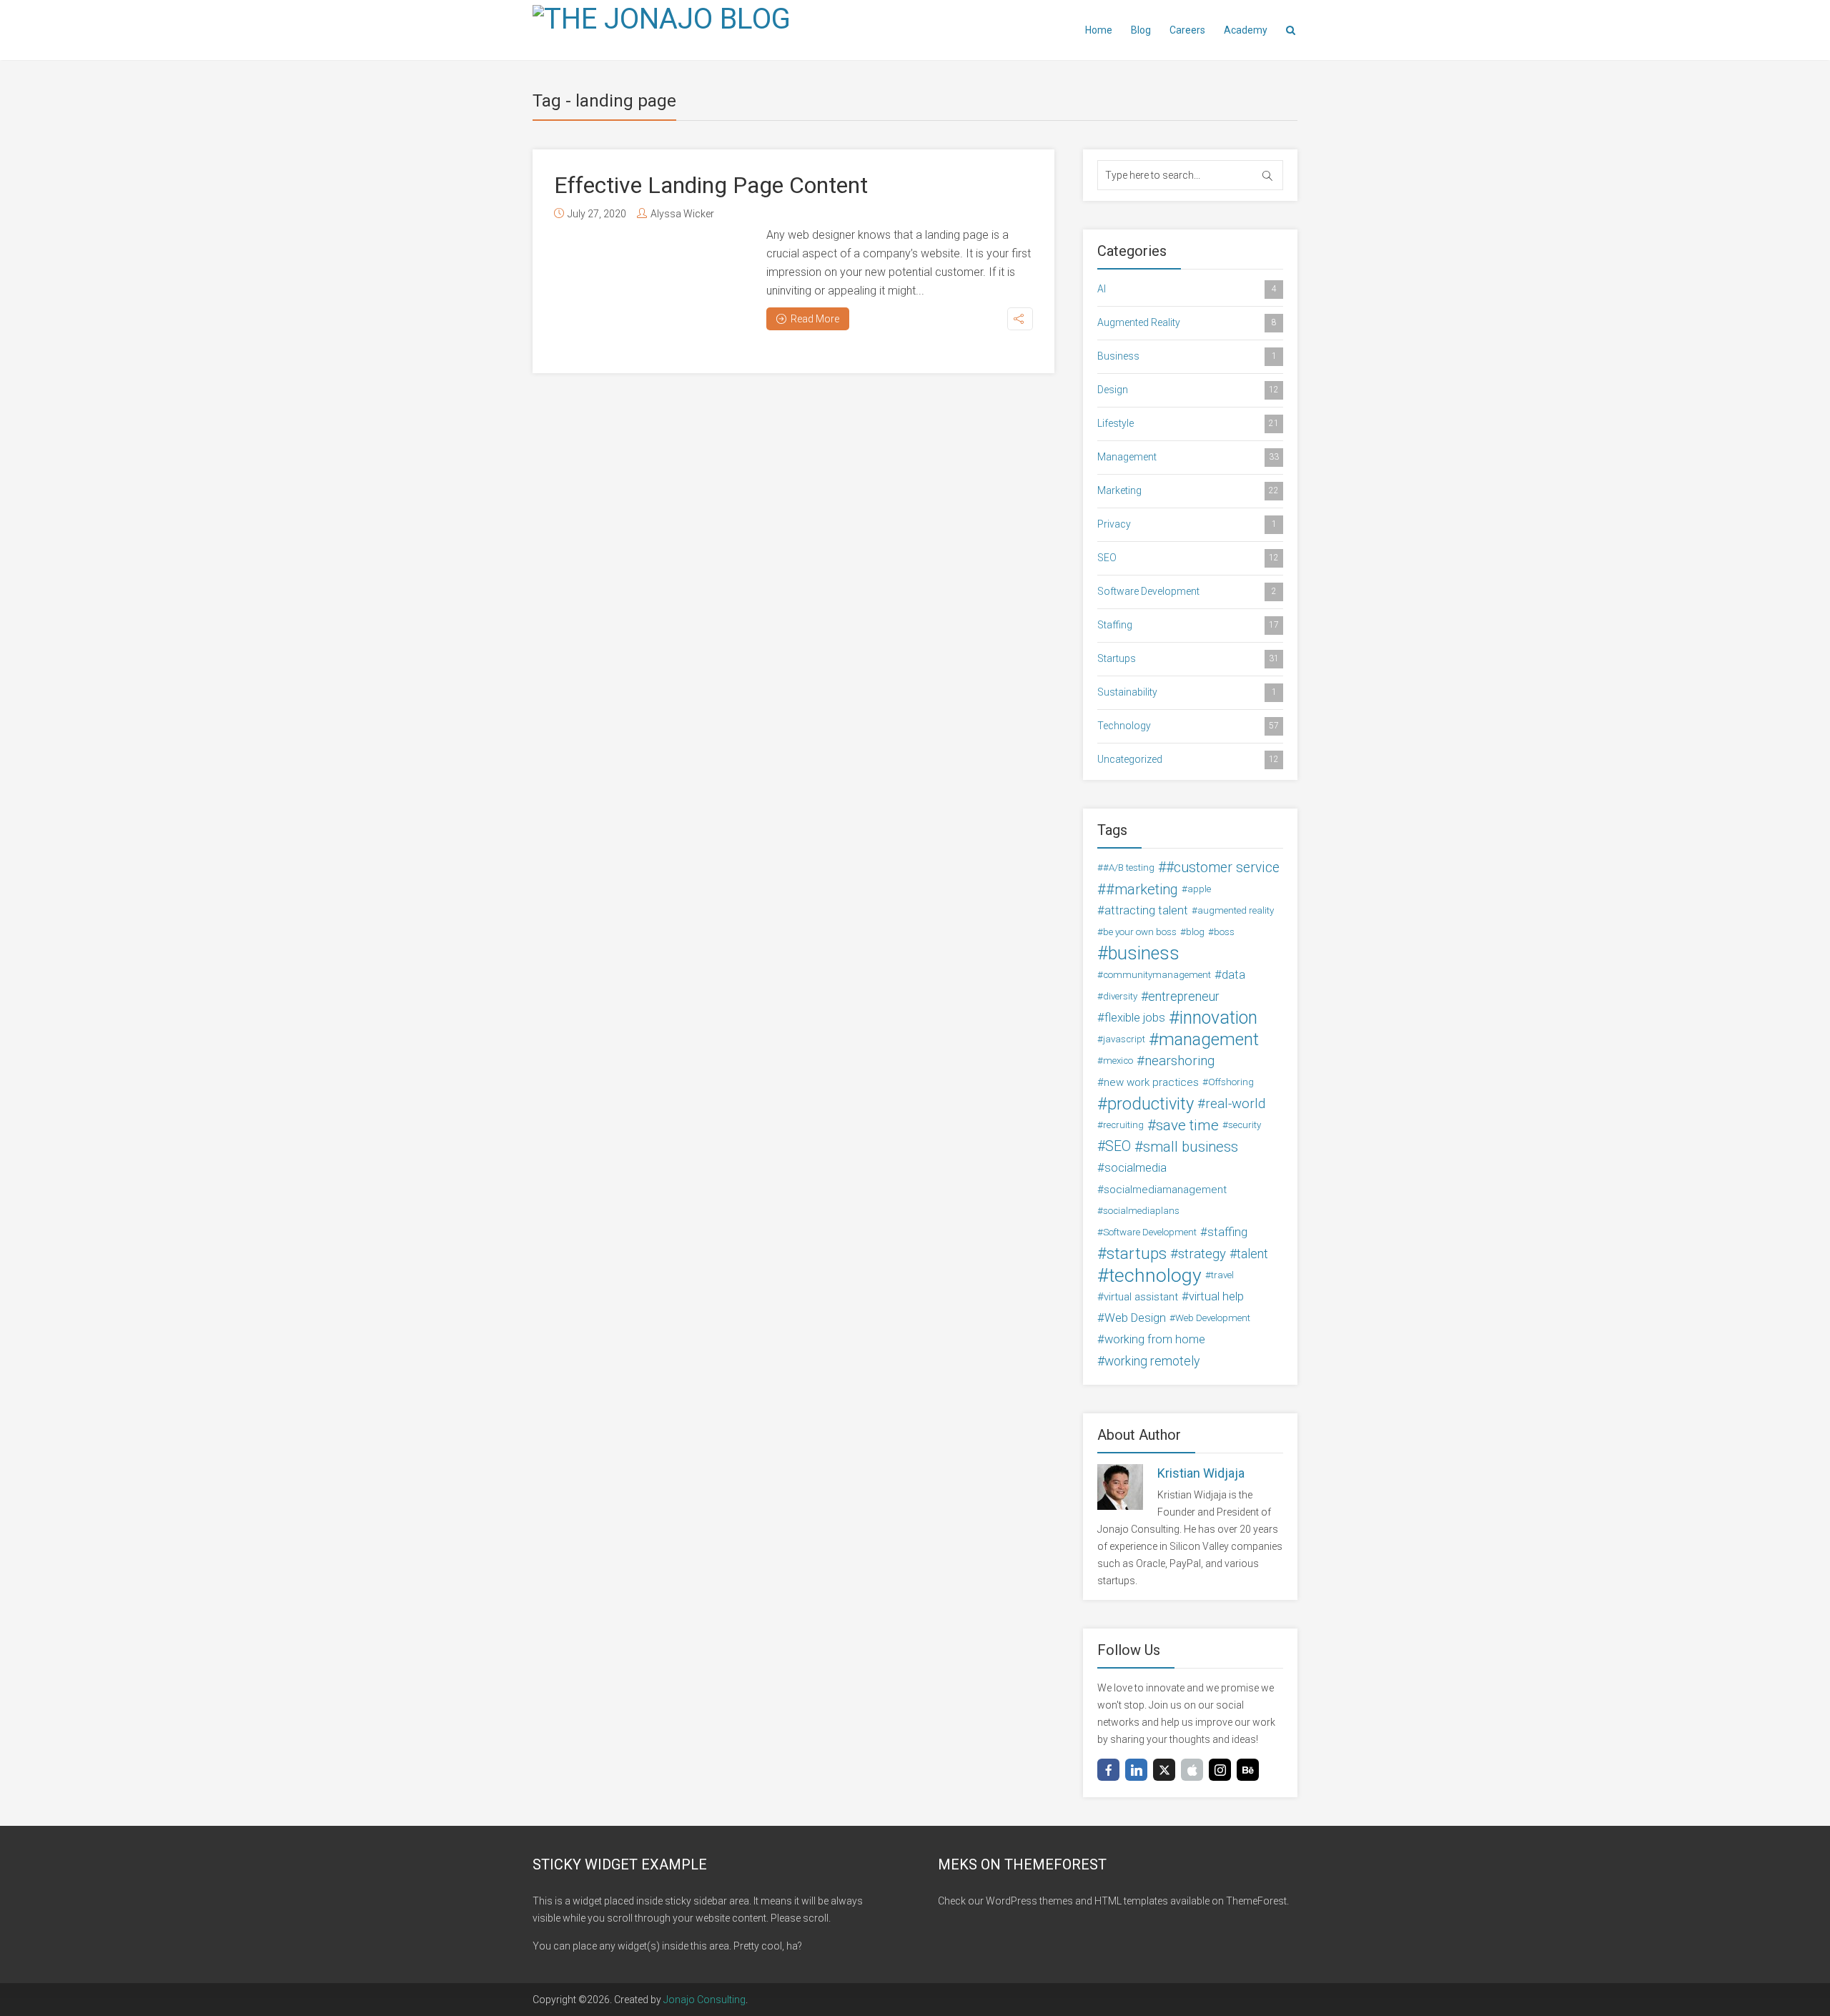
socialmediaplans (1141, 1211)
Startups (1188, 658)
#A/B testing (1129, 868)
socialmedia (1136, 1168)
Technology (1188, 726)
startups (1137, 1254)
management (1209, 1039)
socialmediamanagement (1165, 1190)
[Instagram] (1220, 1770)
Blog (1141, 30)
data (1233, 975)
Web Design (1135, 1318)
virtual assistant (1141, 1297)
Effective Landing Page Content (711, 185)
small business (1191, 1147)
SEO (1188, 558)
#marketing (1142, 889)
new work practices (1151, 1082)
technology (1155, 1275)
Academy (1246, 30)
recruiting (1123, 1125)
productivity (1151, 1104)
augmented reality (1236, 910)
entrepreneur (1184, 997)
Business (1187, 356)
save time (1187, 1125)
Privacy (1187, 524)
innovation (1218, 1018)
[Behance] (1248, 1770)
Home (1099, 30)
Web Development (1213, 1318)
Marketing (1188, 490)
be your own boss (1140, 932)
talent (1252, 1254)
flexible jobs (1135, 1018)
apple (1199, 889)
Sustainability (1187, 692)
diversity (1120, 996)
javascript (1124, 1039)
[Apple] (1192, 1770)
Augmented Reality (1187, 322)
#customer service (1223, 868)
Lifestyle (1188, 423)
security (1245, 1125)
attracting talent (1146, 910)
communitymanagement (1157, 975)
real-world (1235, 1104)
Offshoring (1231, 1082)
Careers (1187, 30)
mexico (1118, 1061)
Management (1188, 457)
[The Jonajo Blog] (662, 18)
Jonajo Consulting (704, 2000)
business (1144, 954)
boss (1224, 932)
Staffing (1188, 625)
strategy (1202, 1254)
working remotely (1152, 1361)
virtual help (1216, 1296)
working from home (1155, 1339)
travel (1222, 1275)
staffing (1227, 1232)
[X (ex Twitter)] (1164, 1770)
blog (1195, 932)
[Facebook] (1108, 1770)
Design (1188, 390)
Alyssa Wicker (682, 214)
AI (1187, 289)
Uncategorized (1188, 759)
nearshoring (1179, 1061)
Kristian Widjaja (1201, 1473)
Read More (815, 319)
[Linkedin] (1136, 1770)
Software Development (1187, 591)
